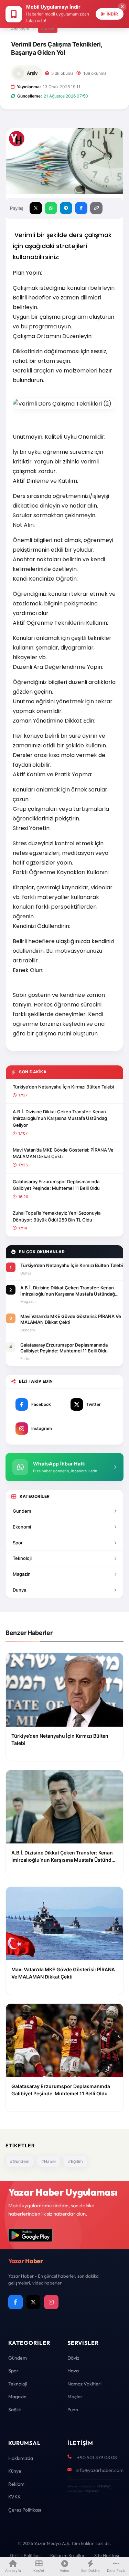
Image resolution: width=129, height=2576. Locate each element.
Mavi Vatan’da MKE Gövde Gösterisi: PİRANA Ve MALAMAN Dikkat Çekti (63, 1153)
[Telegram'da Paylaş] (66, 208)
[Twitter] (33, 2302)
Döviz (73, 2358)
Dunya (19, 1590)
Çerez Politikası (25, 2510)
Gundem (22, 1511)
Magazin (22, 1574)
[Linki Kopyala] (96, 208)
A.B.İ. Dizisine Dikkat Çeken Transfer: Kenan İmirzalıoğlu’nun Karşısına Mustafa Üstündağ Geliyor (60, 1118)
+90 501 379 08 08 (97, 2457)
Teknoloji (22, 1558)
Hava (73, 2371)
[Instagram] (51, 2302)
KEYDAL (103, 2486)
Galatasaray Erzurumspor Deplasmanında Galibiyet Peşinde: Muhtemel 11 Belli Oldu (56, 1185)
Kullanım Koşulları (68, 2555)
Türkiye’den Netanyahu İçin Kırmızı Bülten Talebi (63, 1087)
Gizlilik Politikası (26, 2555)
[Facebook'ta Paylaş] (81, 208)
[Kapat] (122, 7)
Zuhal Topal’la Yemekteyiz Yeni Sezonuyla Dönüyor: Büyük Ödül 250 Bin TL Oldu (57, 1216)
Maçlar (75, 2396)
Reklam (16, 2484)
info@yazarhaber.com (100, 2470)
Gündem (18, 2358)
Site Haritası (107, 2555)
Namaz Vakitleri (84, 2384)
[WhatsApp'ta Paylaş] (51, 208)
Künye (15, 2471)
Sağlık (15, 2410)
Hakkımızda (21, 2458)
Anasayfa (20, 29)
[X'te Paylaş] (36, 208)
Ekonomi (22, 1527)
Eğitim (48, 29)
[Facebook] (15, 2302)
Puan (73, 2410)
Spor (18, 1543)
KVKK (14, 2497)
